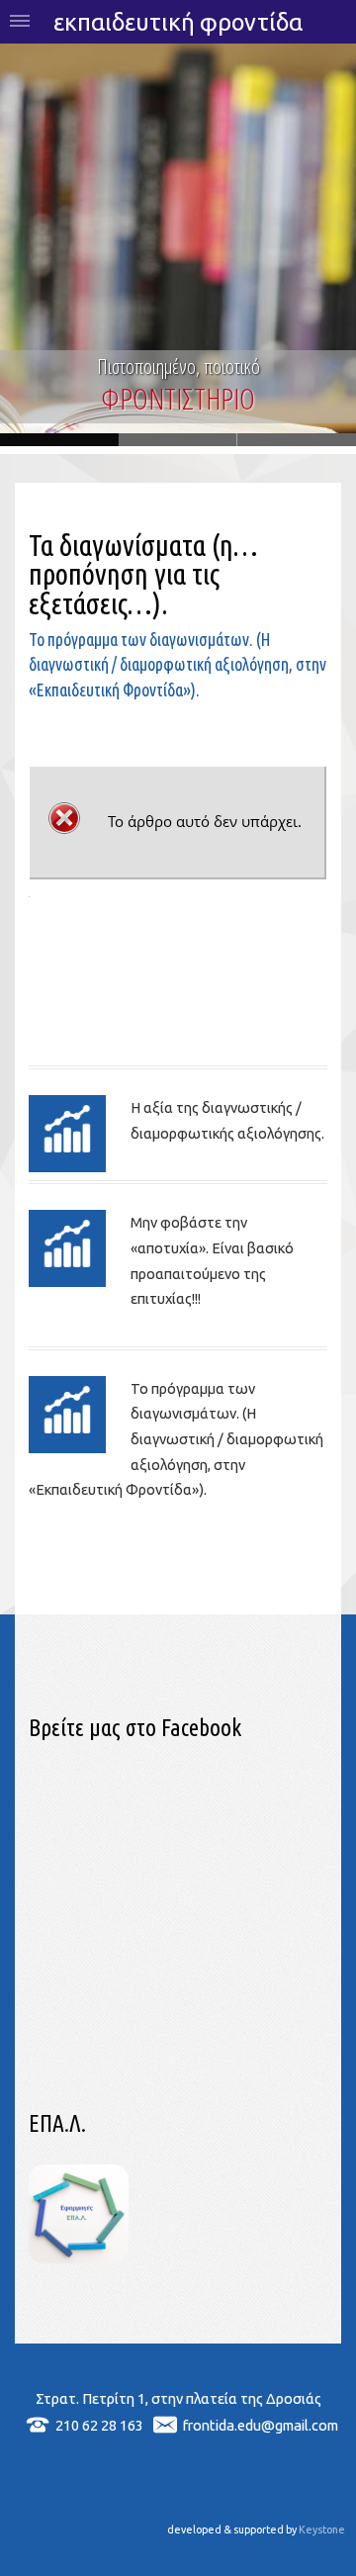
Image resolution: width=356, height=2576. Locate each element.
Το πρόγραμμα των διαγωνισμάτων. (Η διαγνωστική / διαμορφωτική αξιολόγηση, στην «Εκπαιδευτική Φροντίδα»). (176, 1439)
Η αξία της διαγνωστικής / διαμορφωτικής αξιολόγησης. (227, 1120)
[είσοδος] (78, 2258)
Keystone (322, 2530)
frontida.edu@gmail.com (261, 2425)
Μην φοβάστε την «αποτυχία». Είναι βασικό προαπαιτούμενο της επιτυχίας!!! (212, 1260)
